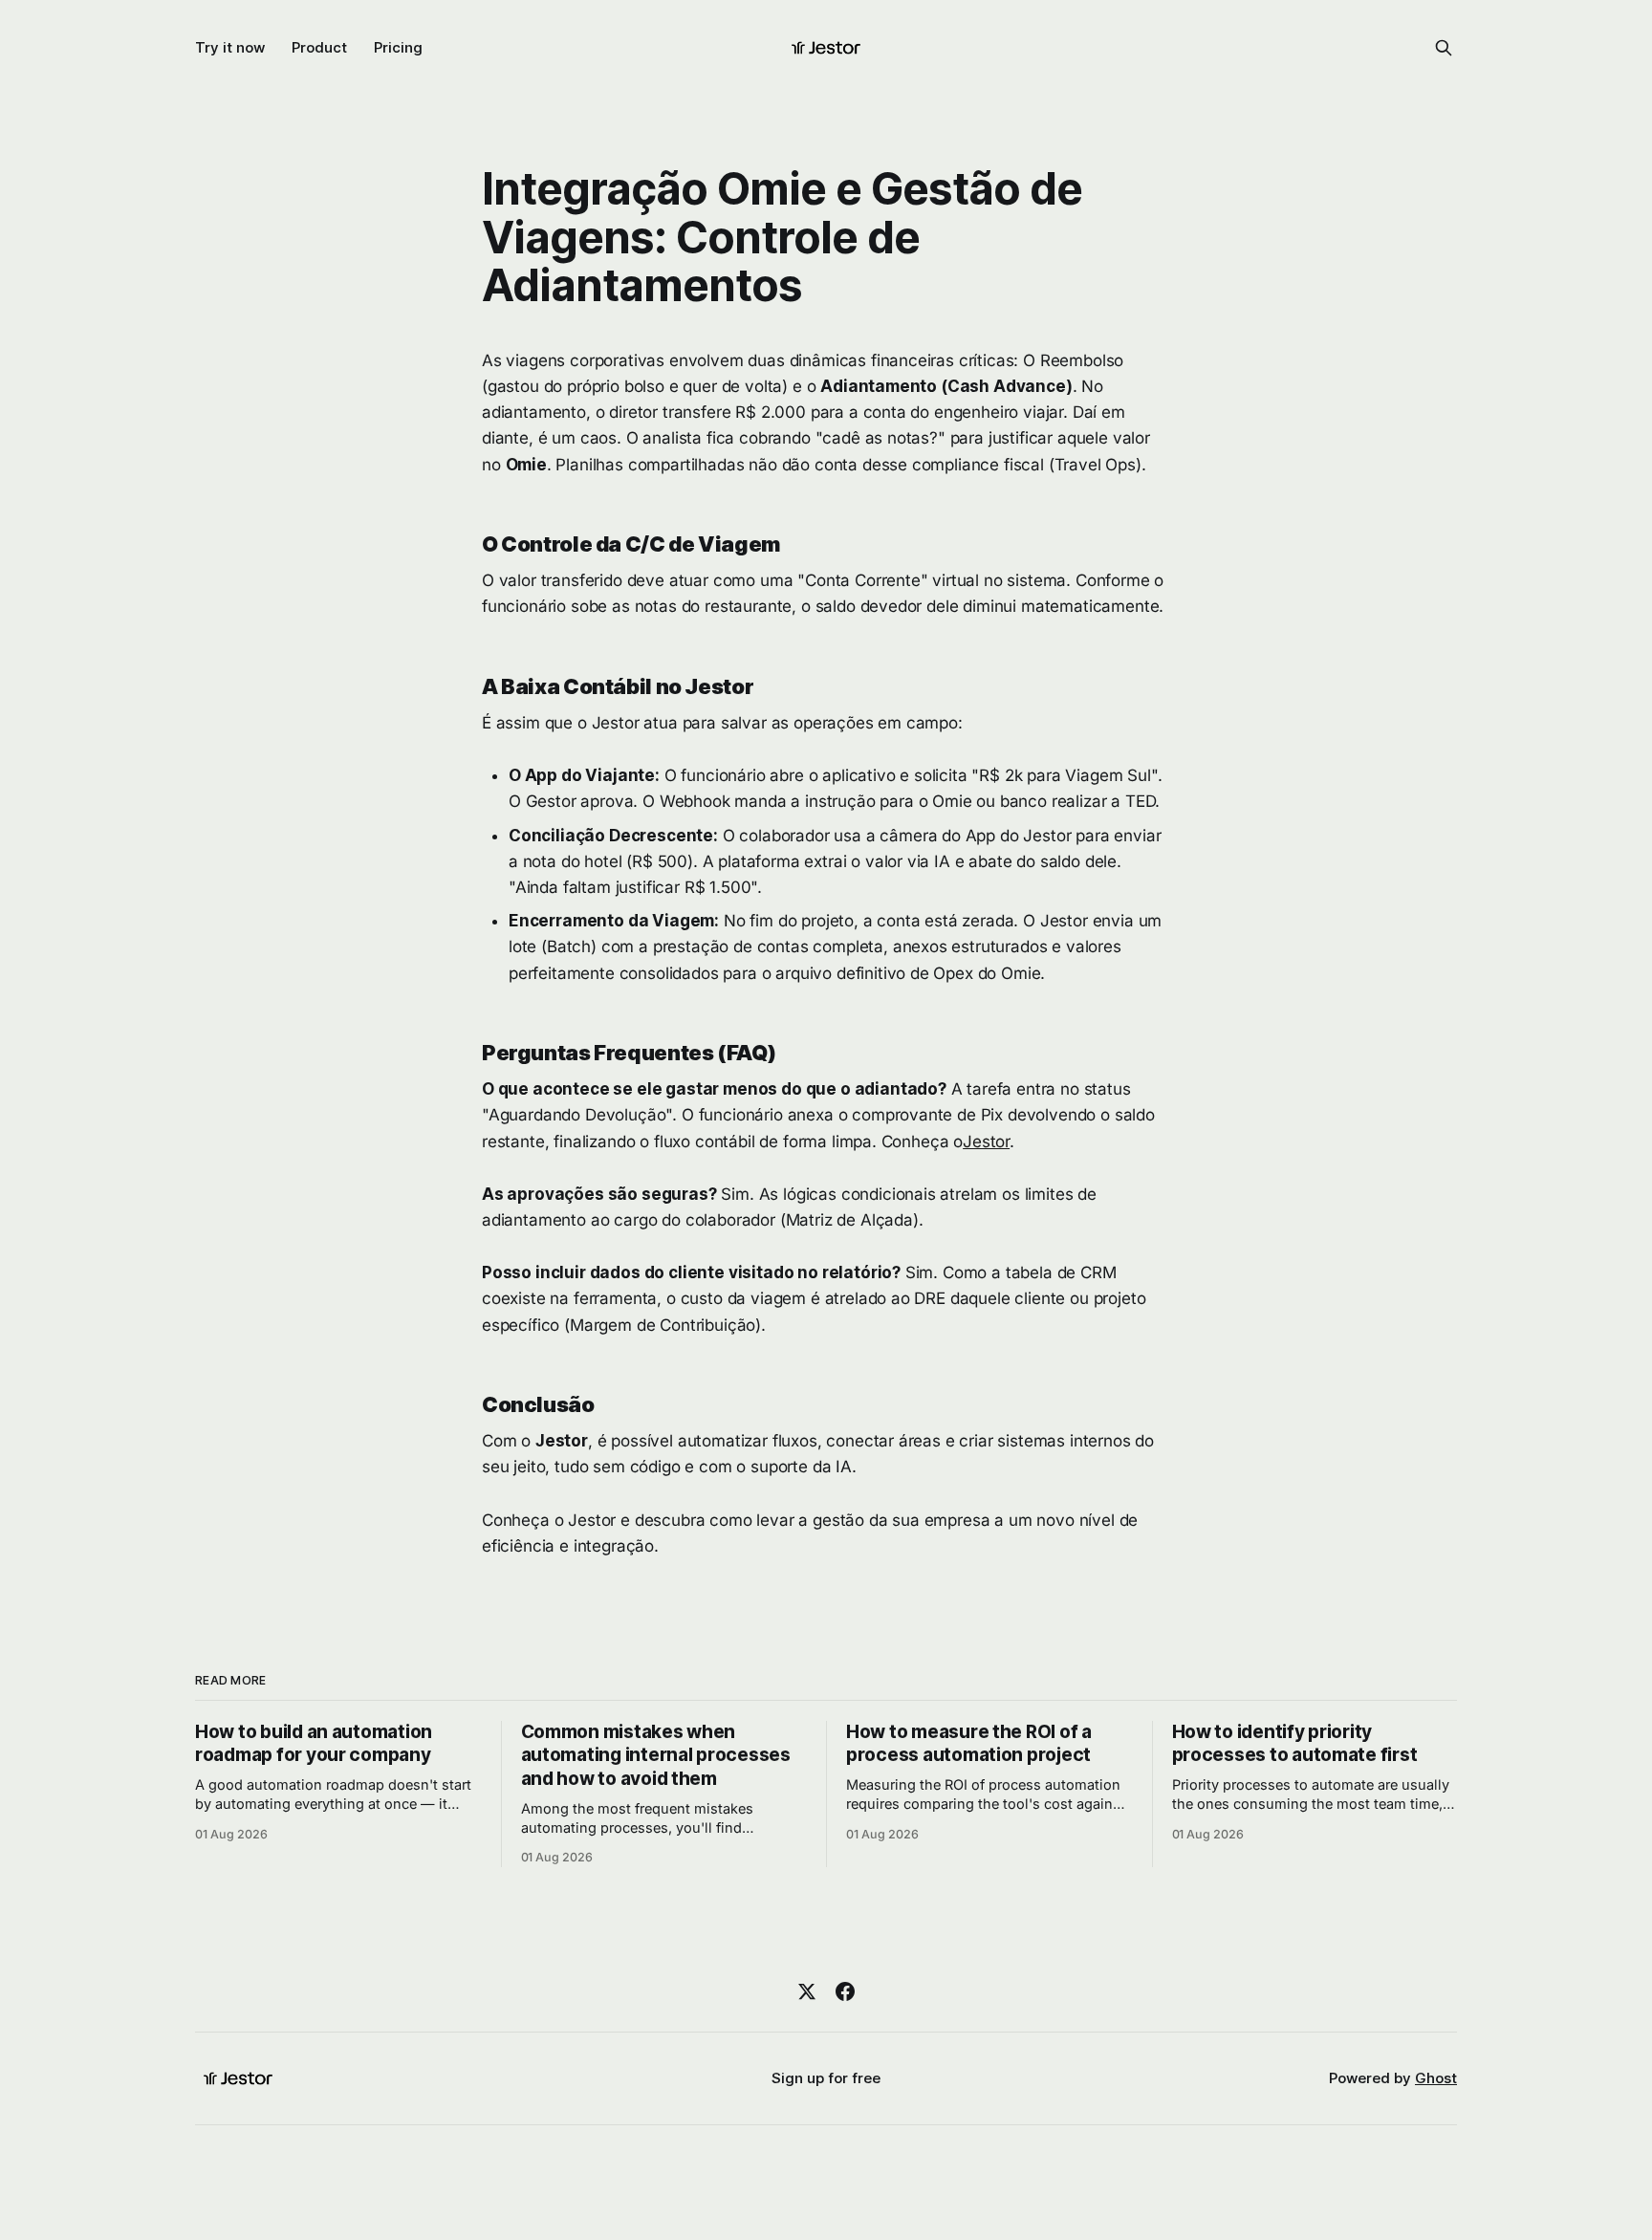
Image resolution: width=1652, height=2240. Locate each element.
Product (319, 47)
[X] (807, 1991)
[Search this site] (1444, 48)
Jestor (986, 1142)
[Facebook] (845, 1991)
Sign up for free (826, 2078)
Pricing (398, 47)
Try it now (230, 47)
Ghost (1436, 2078)
